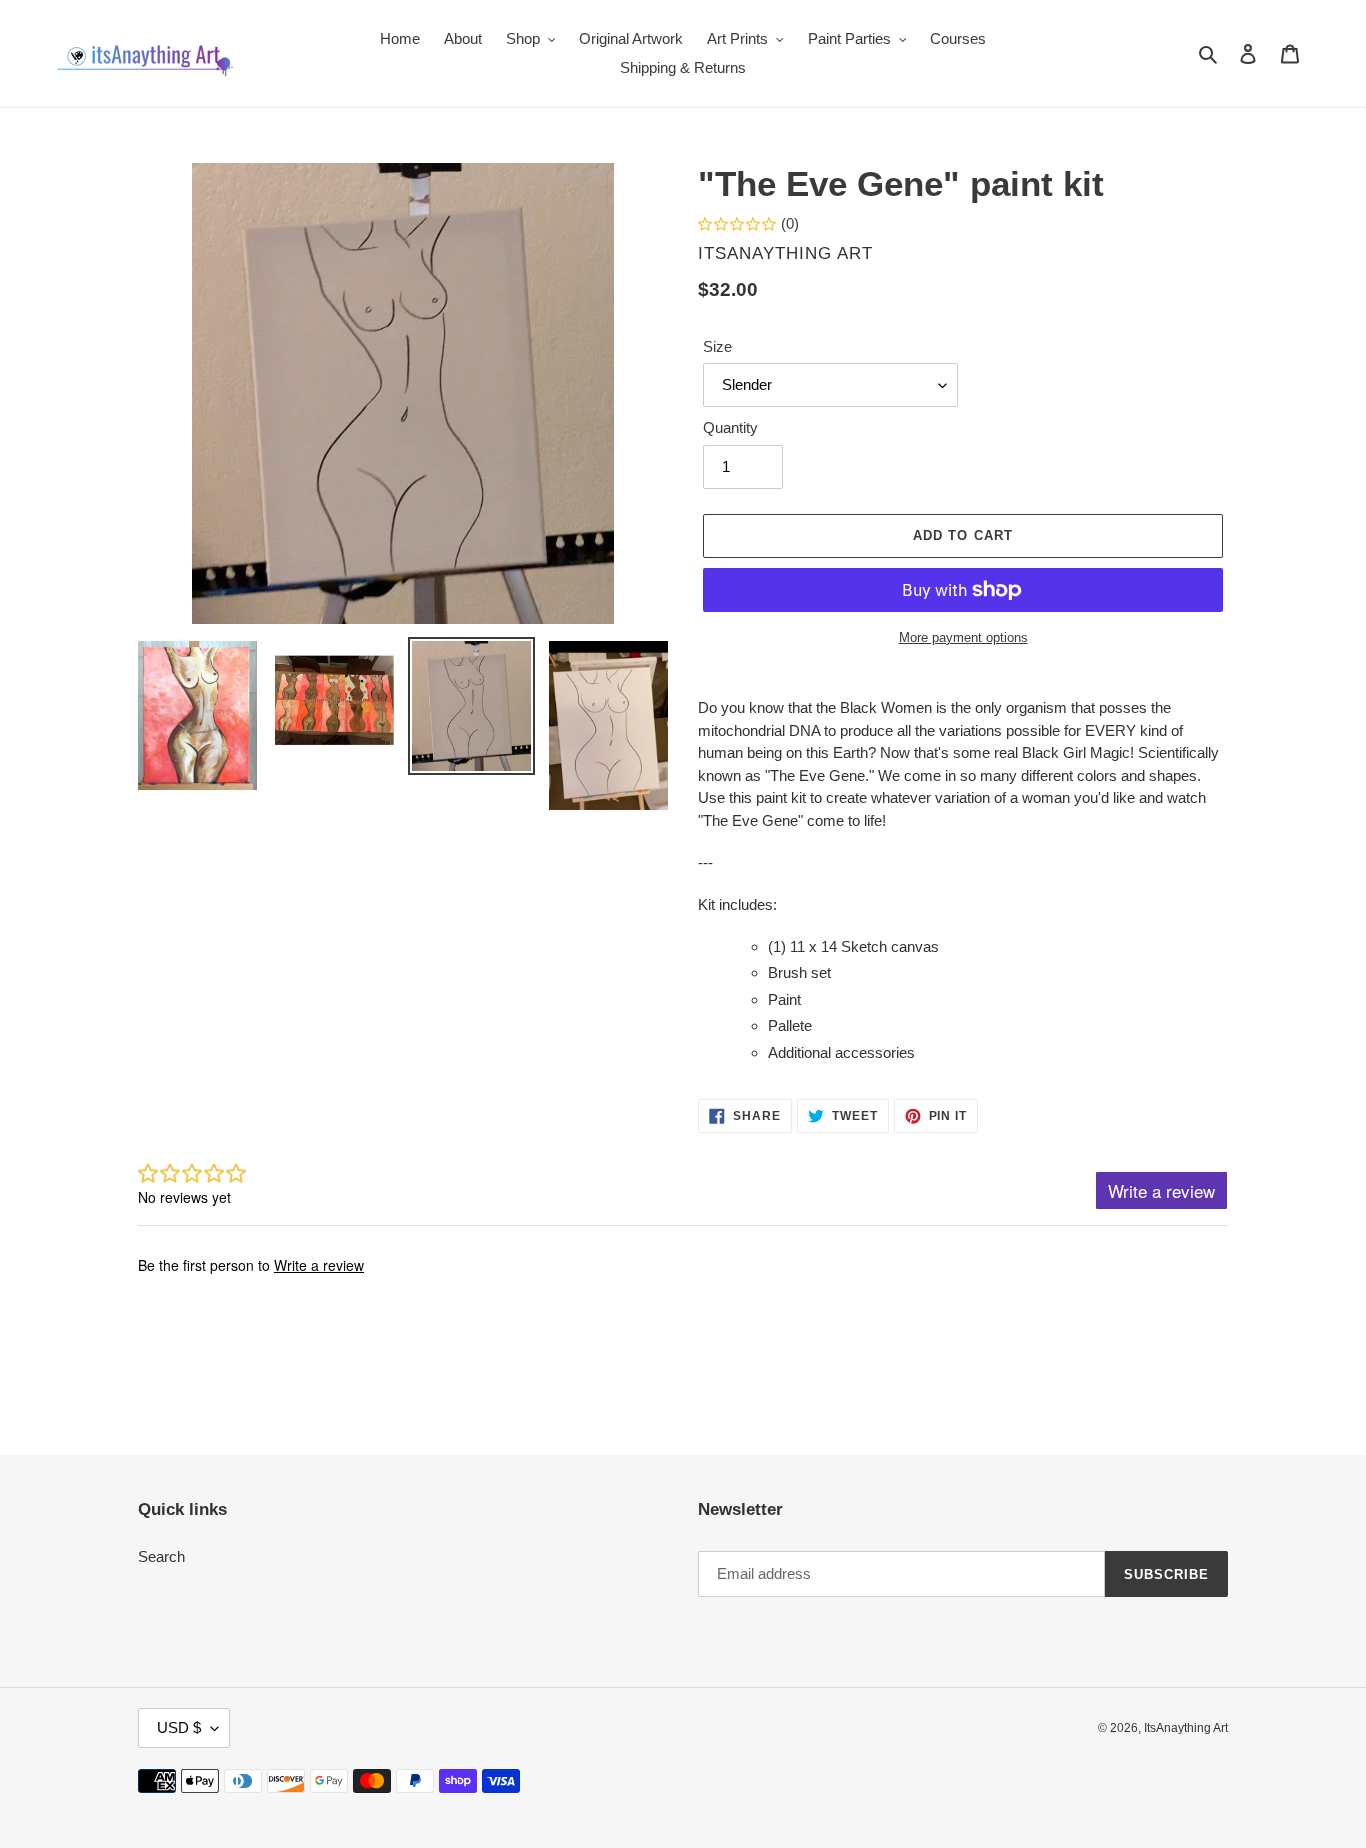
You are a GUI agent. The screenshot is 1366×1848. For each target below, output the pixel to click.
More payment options (963, 637)
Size (717, 346)
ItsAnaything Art (1186, 1728)
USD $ (179, 1727)
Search (161, 1556)
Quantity (730, 427)
